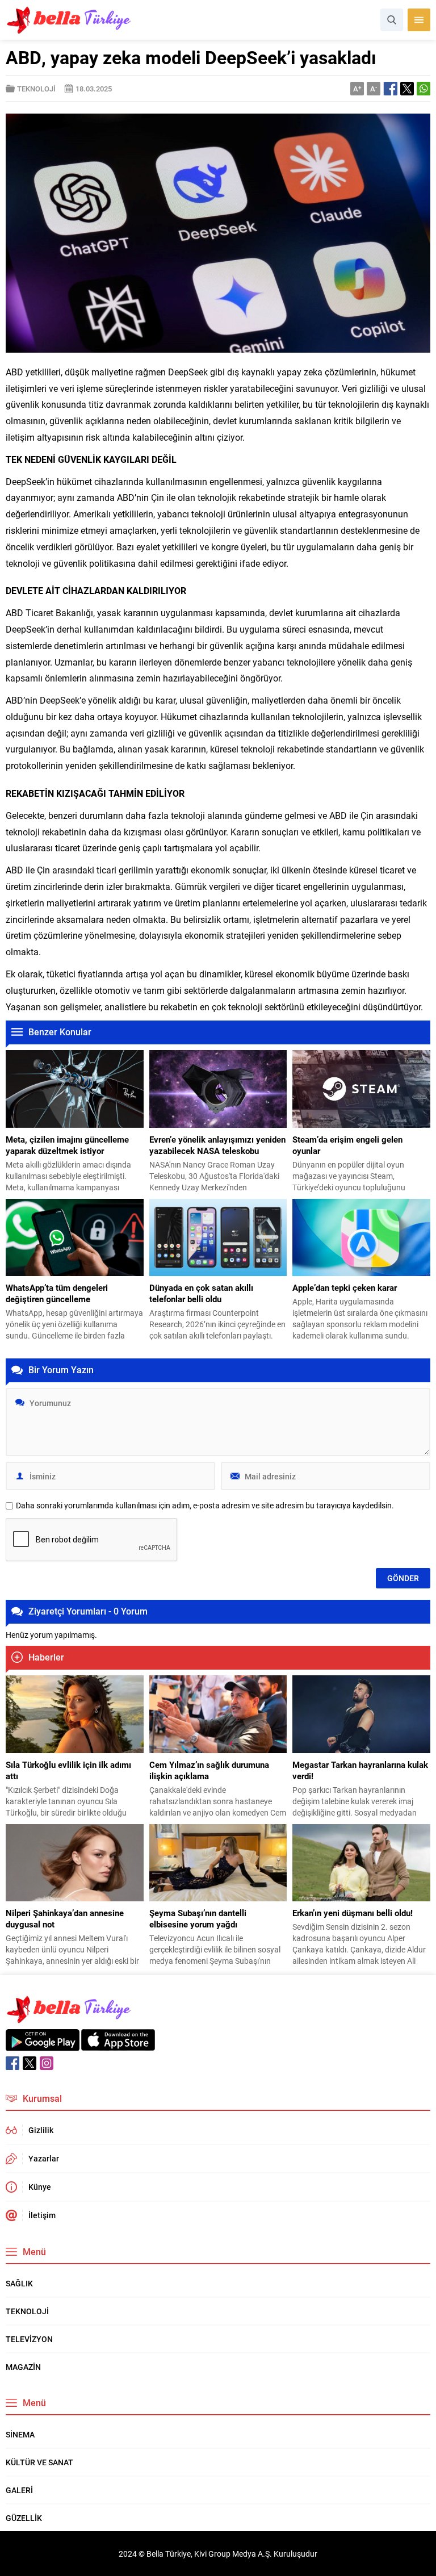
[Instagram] (47, 2063)
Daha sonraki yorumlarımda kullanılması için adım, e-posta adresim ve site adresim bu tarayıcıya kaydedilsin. (205, 1506)
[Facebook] (12, 2063)
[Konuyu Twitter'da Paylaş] (407, 89)
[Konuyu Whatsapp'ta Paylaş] (424, 89)
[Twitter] (30, 2063)
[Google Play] (43, 2045)
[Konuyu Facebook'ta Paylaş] (391, 89)
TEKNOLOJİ (36, 89)
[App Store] (118, 2045)
